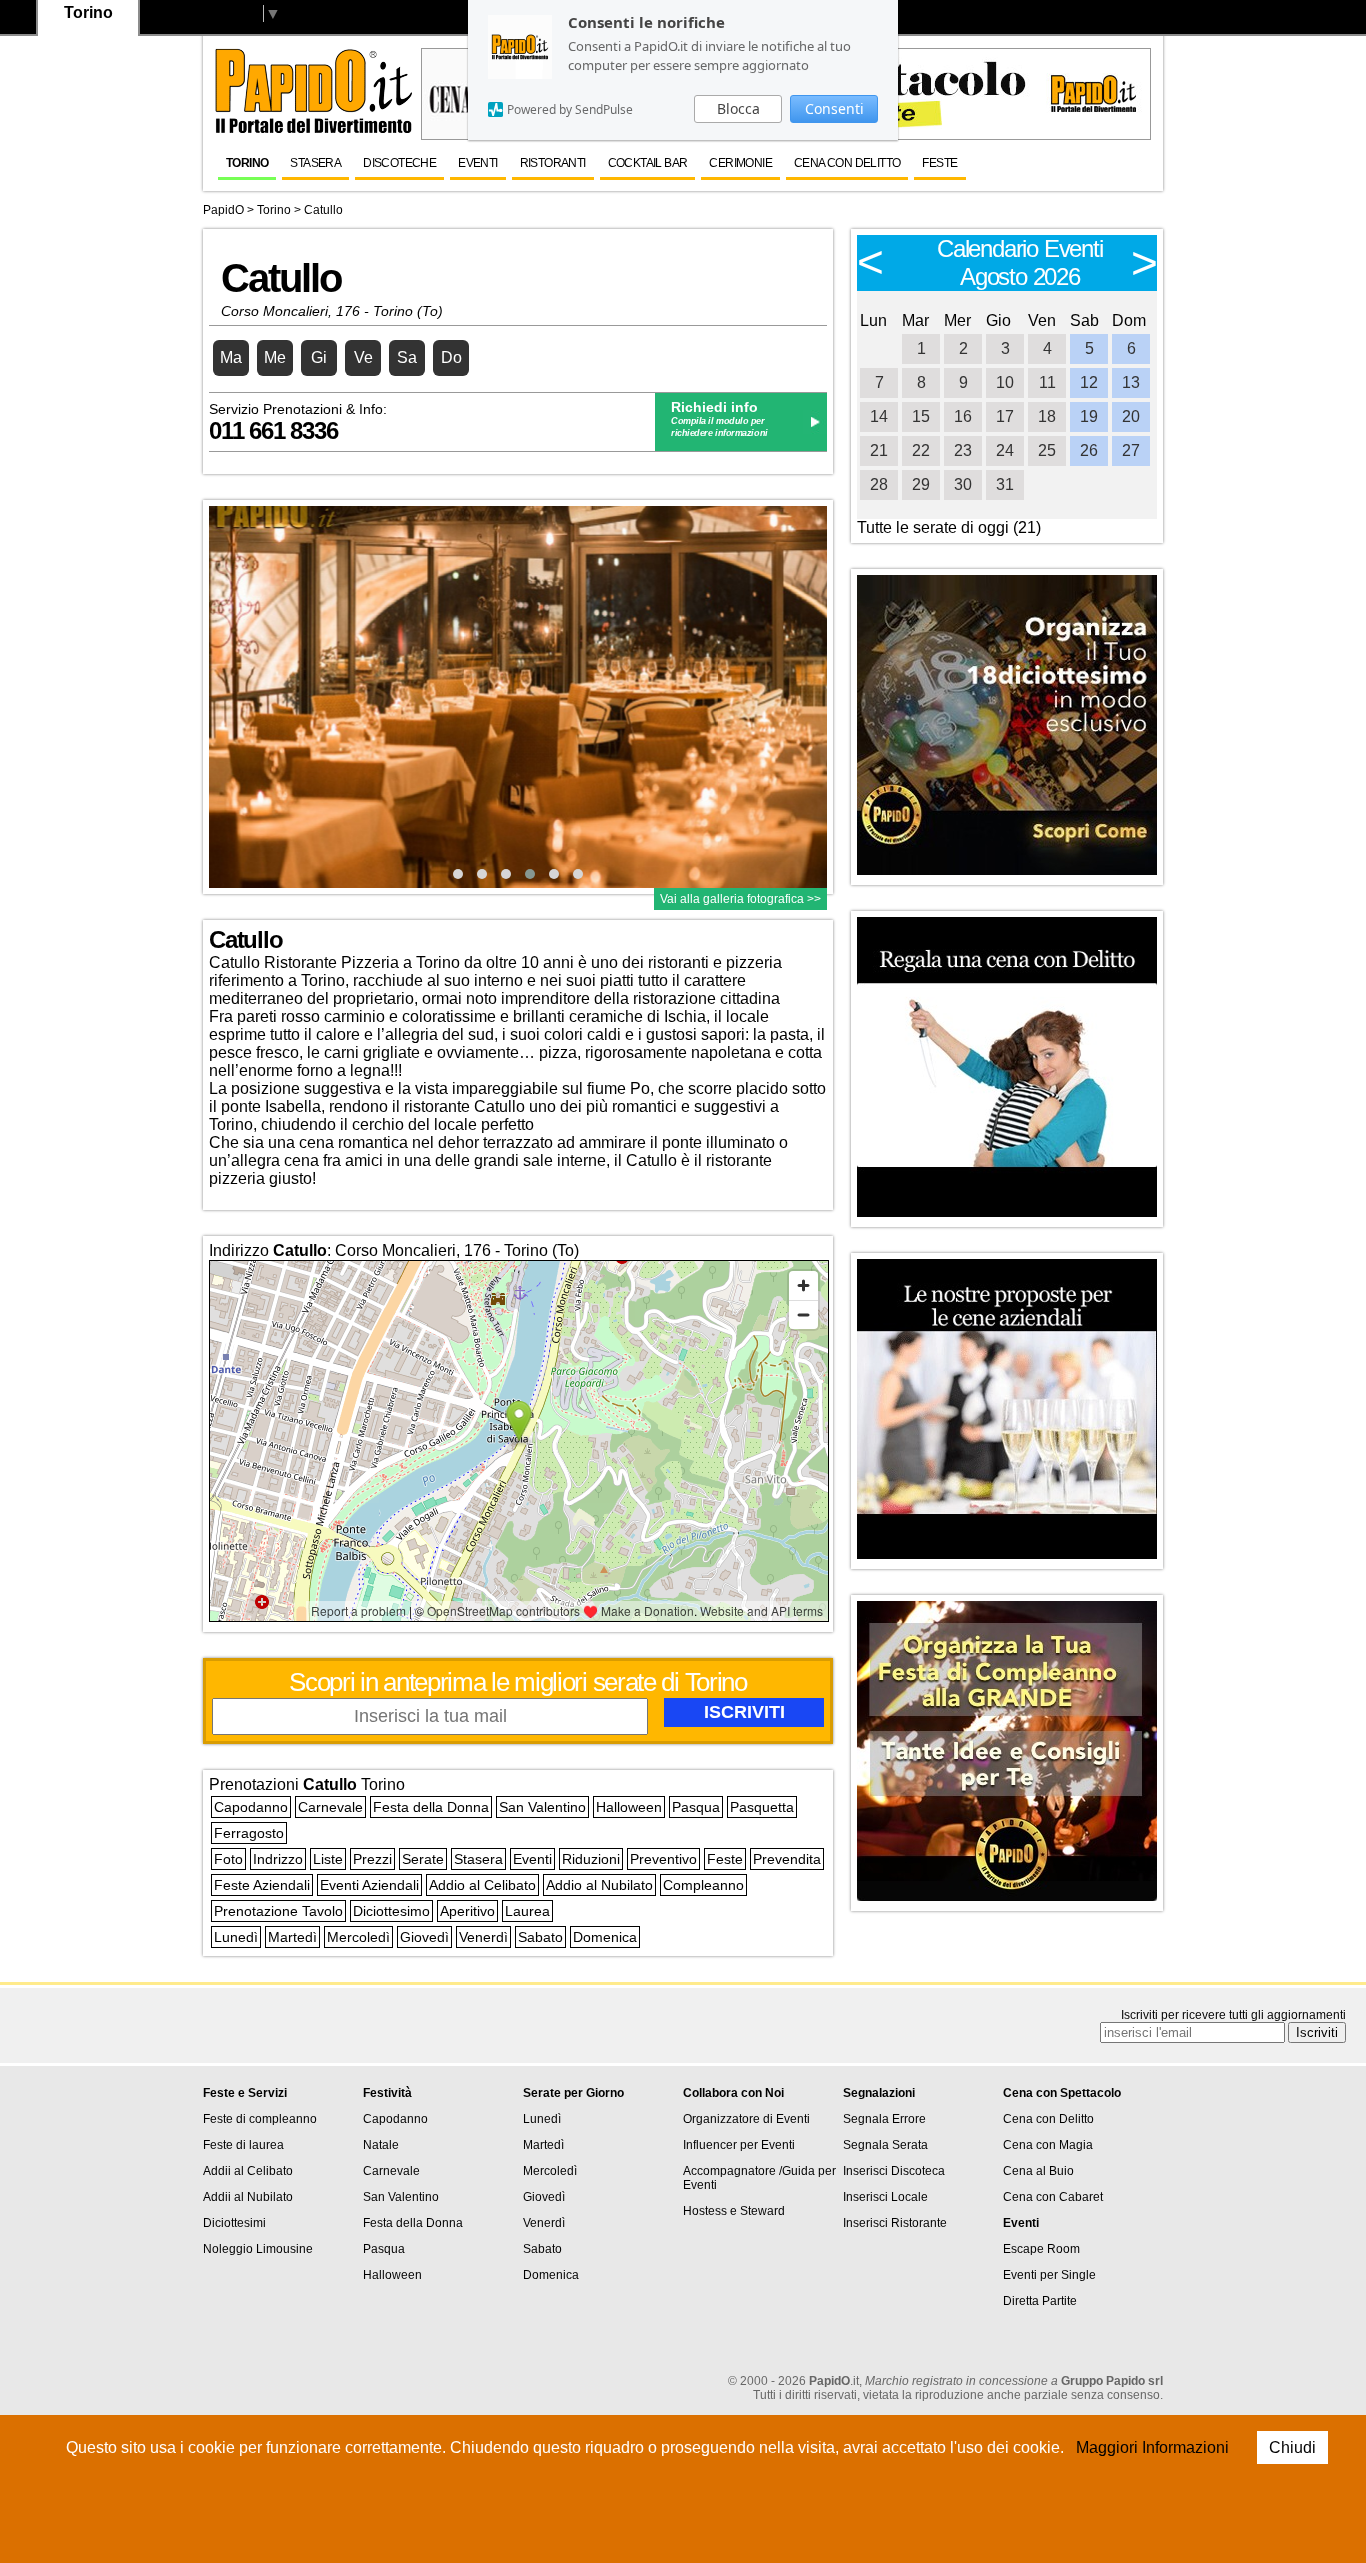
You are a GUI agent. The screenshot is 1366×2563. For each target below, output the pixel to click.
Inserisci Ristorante (895, 2223)
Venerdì (483, 1937)
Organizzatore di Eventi (746, 2119)
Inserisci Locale (885, 2197)
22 (921, 450)
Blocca (738, 108)
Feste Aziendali (262, 1885)
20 (1131, 416)
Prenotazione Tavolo (278, 1911)
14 (879, 416)
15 (921, 416)
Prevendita (787, 1859)
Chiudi (1292, 2447)
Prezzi (372, 1859)
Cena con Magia (1048, 2145)
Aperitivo (467, 1911)
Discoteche (399, 163)
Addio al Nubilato (599, 1885)
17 (1005, 416)
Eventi (477, 163)
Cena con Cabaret (1053, 2197)
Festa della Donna (431, 1807)
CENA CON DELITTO (847, 163)
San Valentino (542, 1807)
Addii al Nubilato (248, 2197)
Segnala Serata (885, 2145)
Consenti (834, 108)
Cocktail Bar (648, 163)
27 (1131, 450)
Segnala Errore (884, 2119)
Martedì (292, 1937)
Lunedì (236, 1937)
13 (1131, 382)
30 (963, 484)
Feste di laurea (243, 2145)
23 (963, 450)
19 (1089, 416)
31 (1005, 484)
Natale (381, 2145)
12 (1089, 382)
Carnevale (330, 1807)
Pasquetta (762, 1807)
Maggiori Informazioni (1152, 2447)
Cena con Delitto (1048, 2119)
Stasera (315, 163)
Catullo (323, 210)
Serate (423, 1859)
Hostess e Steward (734, 2211)
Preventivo (663, 1859)
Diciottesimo (391, 1911)
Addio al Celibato (482, 1885)
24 (1005, 450)
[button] (458, 874)
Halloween (629, 1807)
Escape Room (1041, 2249)
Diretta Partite (1040, 2301)
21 (879, 450)
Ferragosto (249, 1833)
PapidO (223, 210)
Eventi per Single (1049, 2275)
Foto (228, 1859)
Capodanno (251, 1807)
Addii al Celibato (248, 2171)
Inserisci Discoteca (894, 2171)
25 (1047, 450)
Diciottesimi (234, 2223)
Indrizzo (278, 1859)
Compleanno (703, 1885)
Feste (939, 163)
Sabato (540, 1937)
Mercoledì (358, 1937)
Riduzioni (591, 1859)
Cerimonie (740, 163)
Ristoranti (553, 163)
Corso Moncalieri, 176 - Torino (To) (332, 311)
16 (963, 416)
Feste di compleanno (260, 2119)
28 (879, 484)
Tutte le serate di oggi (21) (949, 527)
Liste (328, 1859)
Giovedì (424, 1937)
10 (1005, 382)
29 (921, 484)
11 (1047, 382)
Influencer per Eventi (739, 2145)
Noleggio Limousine (258, 2249)
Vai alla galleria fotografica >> (740, 899)
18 (1047, 416)
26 (1089, 450)
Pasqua (696, 1807)
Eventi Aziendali (369, 1885)
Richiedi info (714, 407)
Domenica (605, 1937)
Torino (247, 163)
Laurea (527, 1911)
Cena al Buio (1038, 2171)
